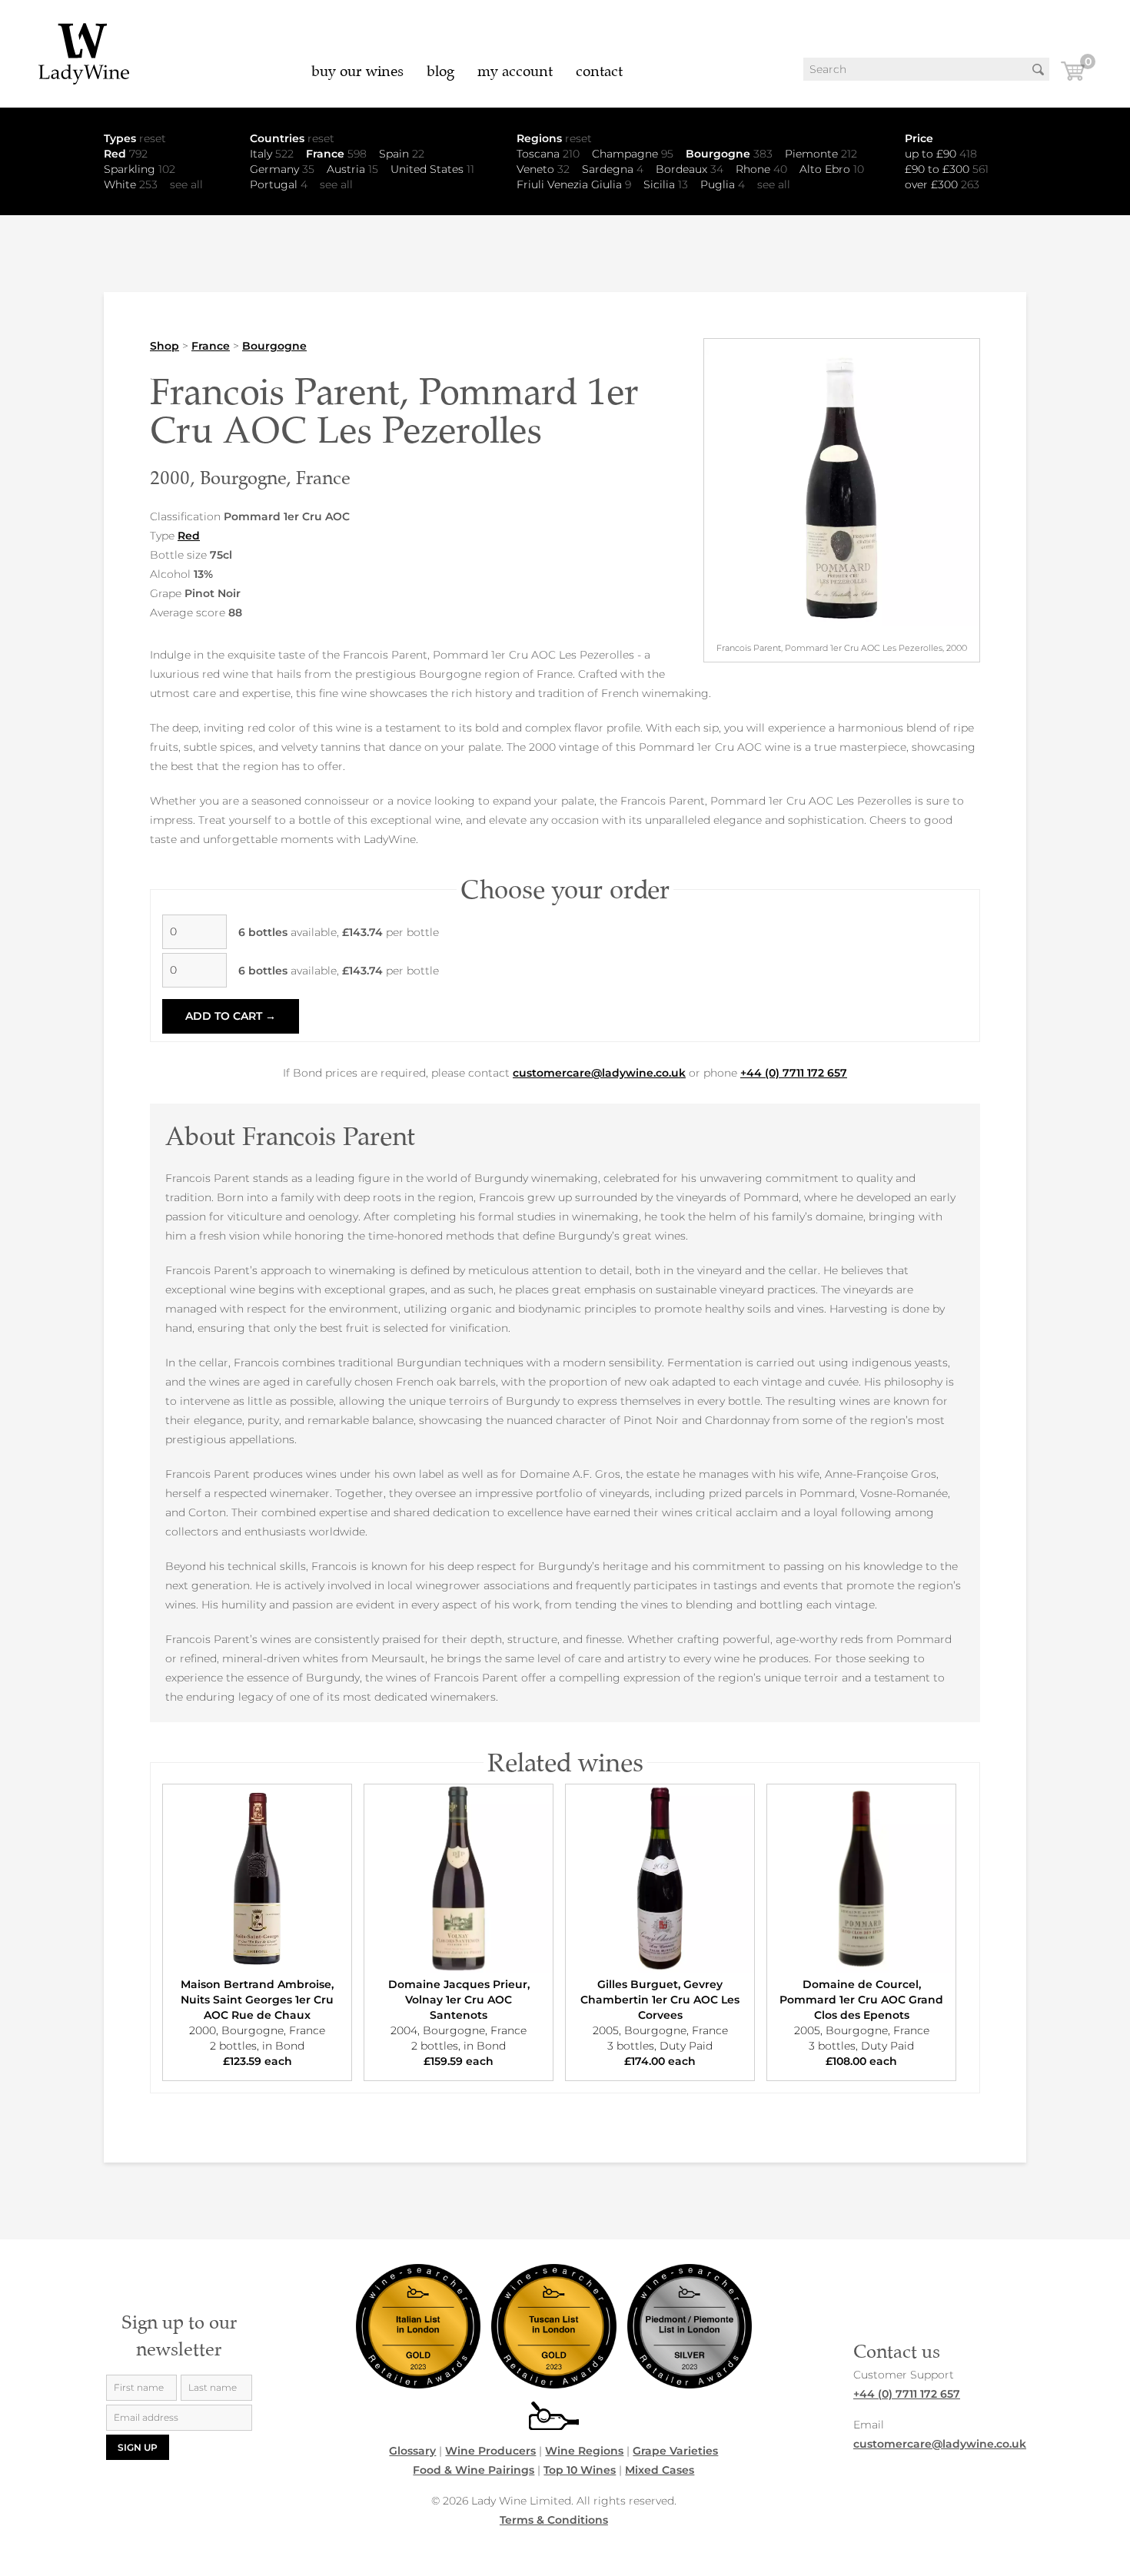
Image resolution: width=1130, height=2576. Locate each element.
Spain (402, 154)
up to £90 (941, 154)
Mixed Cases (660, 2470)
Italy (272, 154)
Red (126, 154)
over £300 (942, 184)
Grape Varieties (675, 2451)
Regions (554, 138)
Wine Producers (490, 2451)
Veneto (543, 169)
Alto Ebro (832, 169)
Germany (282, 169)
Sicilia (666, 184)
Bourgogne (729, 154)
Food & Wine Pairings (474, 2470)
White (131, 184)
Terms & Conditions (554, 2520)
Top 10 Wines (580, 2470)
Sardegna (613, 169)
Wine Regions (584, 2451)
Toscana (548, 154)
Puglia (723, 184)
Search (1038, 69)
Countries (292, 138)
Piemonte (821, 154)
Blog (440, 71)
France (336, 154)
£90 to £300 (947, 169)
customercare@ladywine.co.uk (599, 1073)
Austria (352, 169)
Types (135, 138)
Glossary (412, 2451)
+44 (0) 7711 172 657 (794, 1073)
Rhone (761, 169)
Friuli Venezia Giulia (574, 184)
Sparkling (140, 169)
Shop (165, 346)
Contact (599, 71)
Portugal (279, 184)
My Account (515, 71)
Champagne (633, 154)
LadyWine (85, 54)
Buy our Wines (357, 71)
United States (432, 169)
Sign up (138, 2447)
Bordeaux (690, 169)
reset (153, 138)
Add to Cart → (231, 1016)
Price (919, 138)
